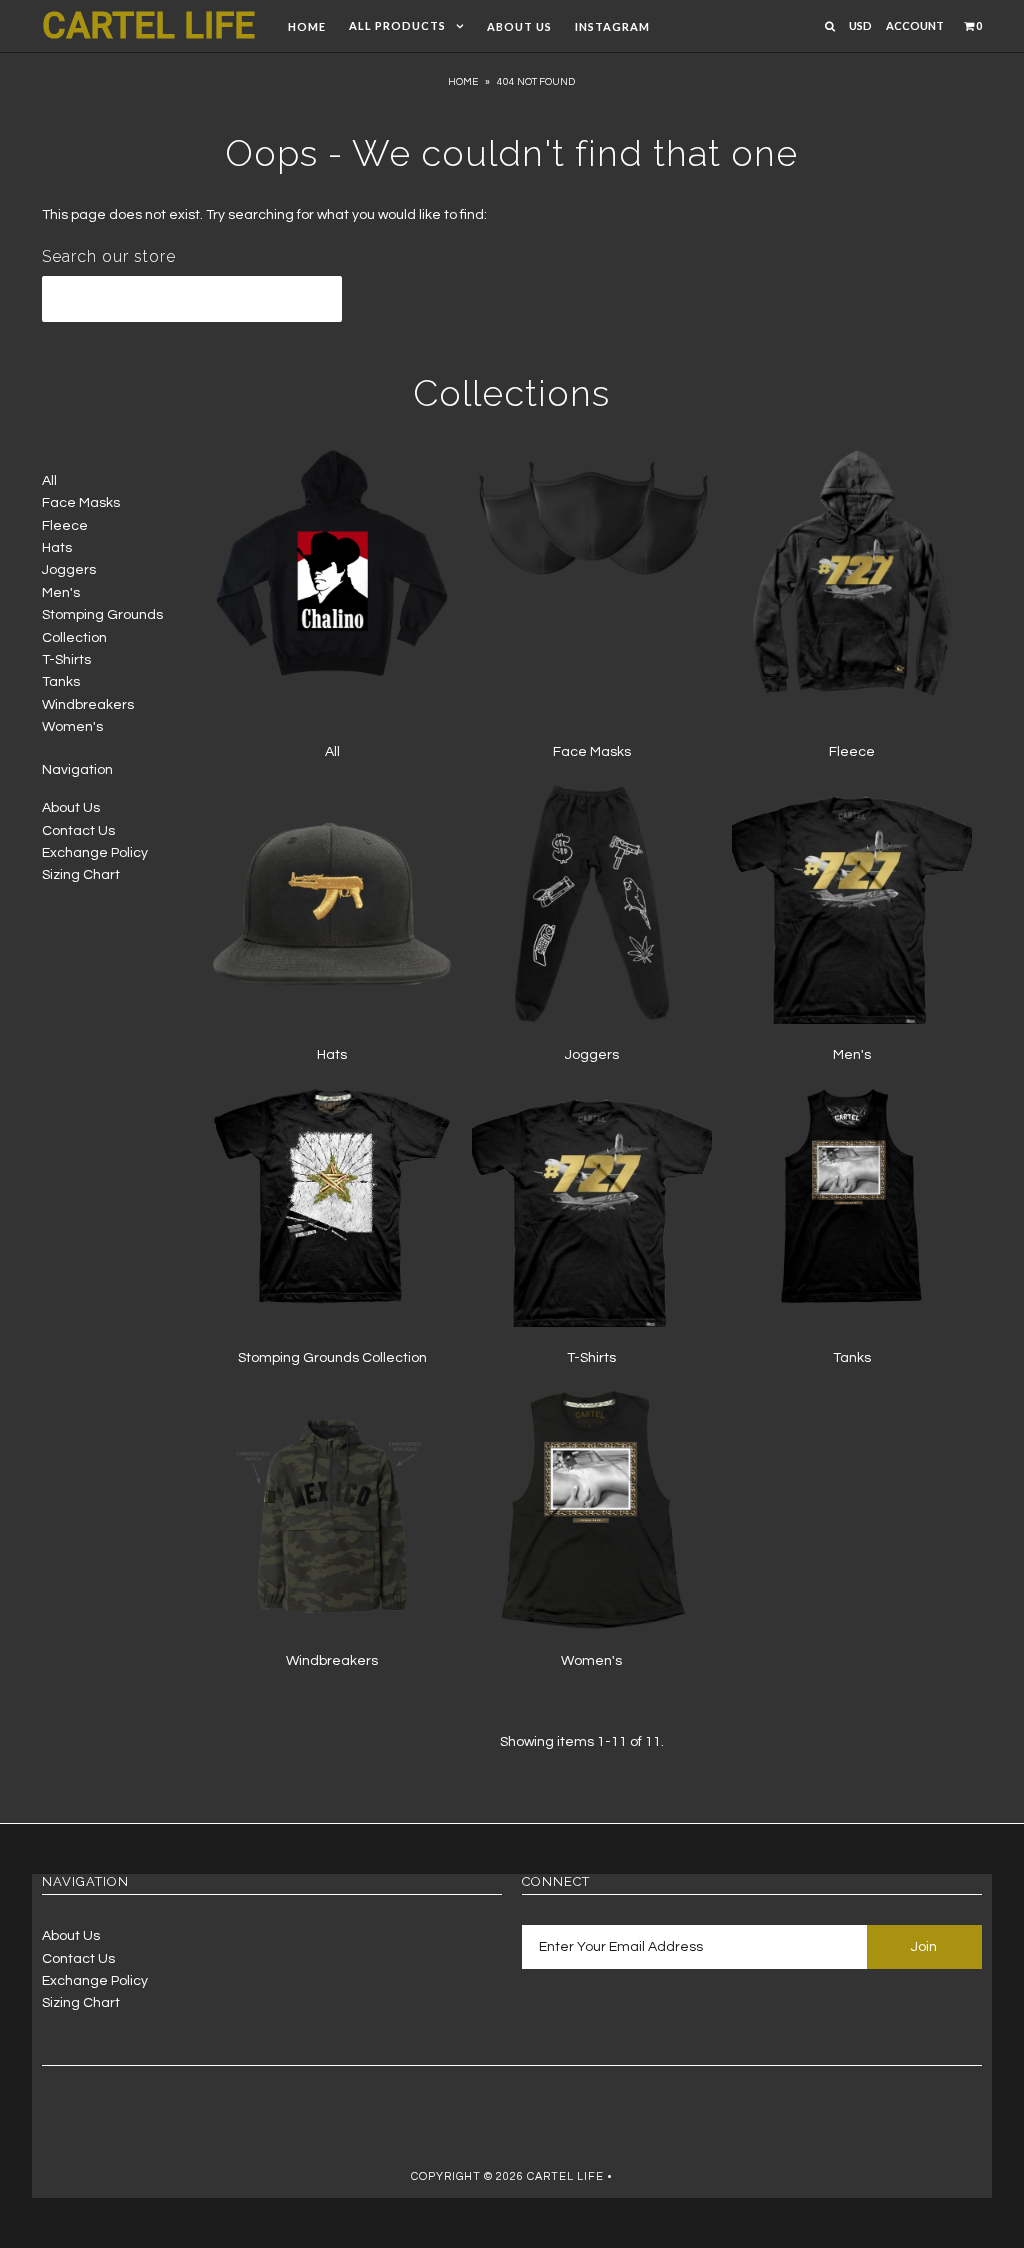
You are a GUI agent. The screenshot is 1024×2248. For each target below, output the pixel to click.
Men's (61, 593)
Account (915, 25)
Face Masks (81, 503)
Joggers (69, 570)
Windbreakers (88, 705)
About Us (519, 26)
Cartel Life (148, 26)
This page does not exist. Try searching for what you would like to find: (264, 215)
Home (307, 26)
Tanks (61, 682)
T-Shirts (66, 660)
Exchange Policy (95, 853)
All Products (397, 25)
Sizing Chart (81, 875)
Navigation (77, 770)
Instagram (612, 26)
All (49, 481)
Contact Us (78, 831)
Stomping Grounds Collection (332, 1358)
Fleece (65, 526)
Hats (57, 548)
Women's (72, 727)
